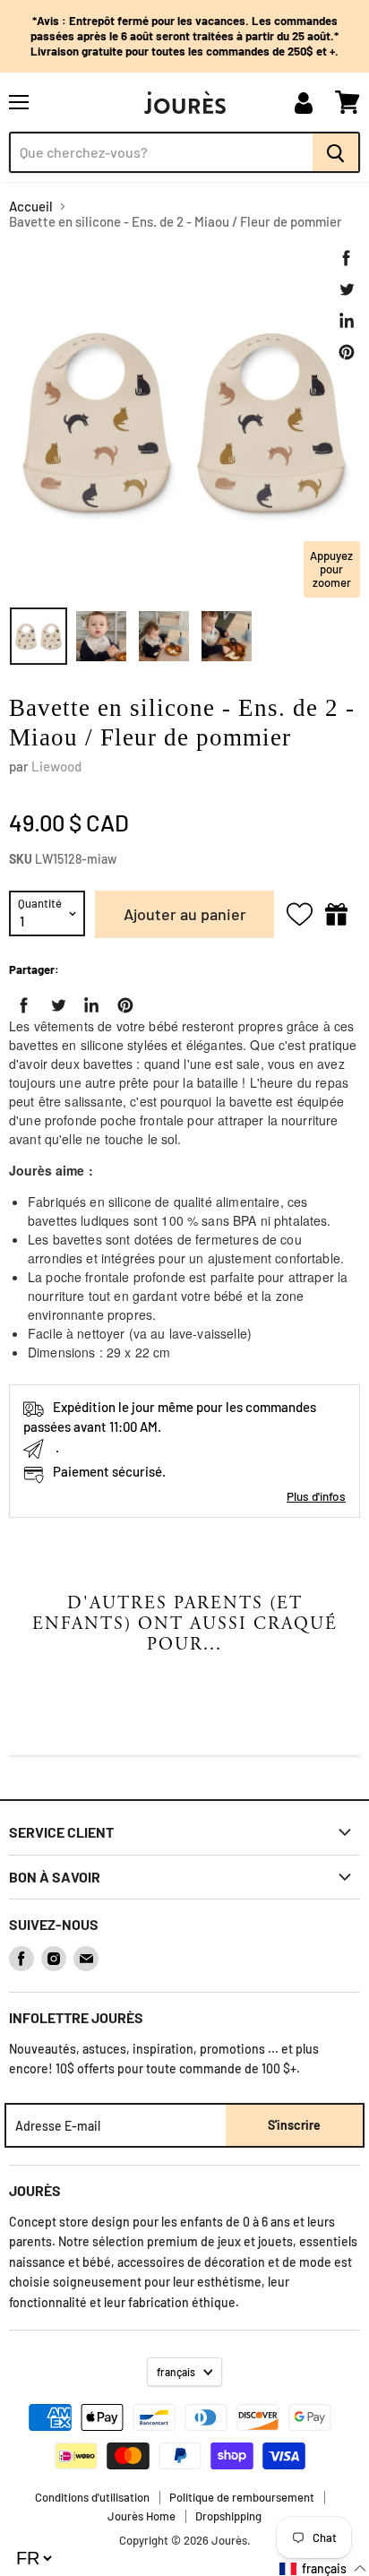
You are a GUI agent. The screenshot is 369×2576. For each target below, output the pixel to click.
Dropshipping (228, 2516)
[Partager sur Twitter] (347, 289)
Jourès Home (142, 2516)
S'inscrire (294, 2125)
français (176, 2372)
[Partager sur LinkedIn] (347, 321)
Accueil (31, 207)
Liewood (56, 766)
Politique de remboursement (242, 2497)
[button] (323, 2568)
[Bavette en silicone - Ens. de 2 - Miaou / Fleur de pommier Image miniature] (39, 636)
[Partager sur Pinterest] (347, 352)
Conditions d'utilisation (92, 2497)
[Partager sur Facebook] (347, 258)
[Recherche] (336, 152)
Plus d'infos (316, 1496)
